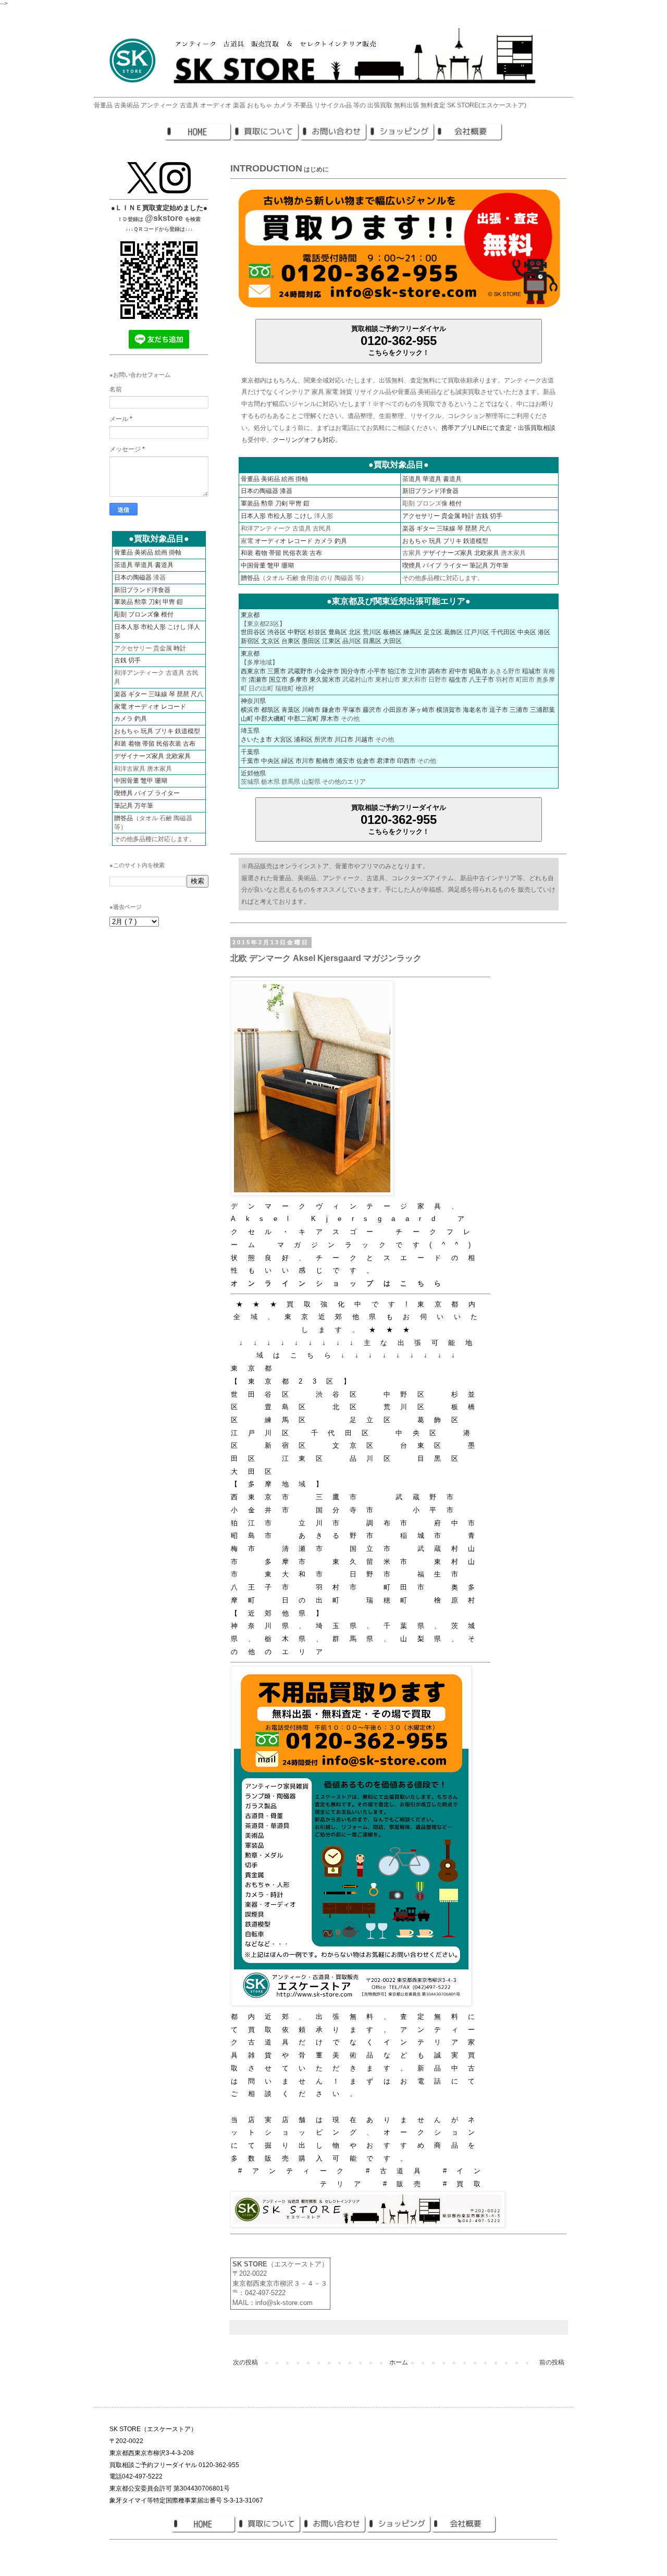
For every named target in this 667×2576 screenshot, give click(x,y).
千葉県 (250, 752)
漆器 (286, 491)
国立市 (278, 680)
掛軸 (302, 479)
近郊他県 (253, 773)
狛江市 (397, 671)
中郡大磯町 (270, 719)
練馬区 (413, 632)
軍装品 (250, 503)
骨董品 (250, 479)
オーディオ (270, 541)
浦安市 (345, 761)
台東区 (291, 641)
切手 (496, 516)
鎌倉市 (331, 710)
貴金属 (451, 516)
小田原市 (396, 710)
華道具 (432, 479)
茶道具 (412, 479)
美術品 (270, 479)
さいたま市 (256, 739)
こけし (303, 516)
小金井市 (327, 671)
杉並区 (317, 632)
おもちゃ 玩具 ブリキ (432, 541)
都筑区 (270, 710)
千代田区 (503, 632)
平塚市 (352, 710)
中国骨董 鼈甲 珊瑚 (267, 565)
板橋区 (392, 632)
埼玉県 (250, 731)
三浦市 (519, 710)
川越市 (364, 739)
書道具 (452, 479)
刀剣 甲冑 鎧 (292, 503)
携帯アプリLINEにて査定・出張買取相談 (498, 428)
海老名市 (475, 710)
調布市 (438, 671)
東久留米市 (325, 680)
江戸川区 (477, 632)
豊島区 (338, 632)
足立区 (433, 632)
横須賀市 (449, 710)
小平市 (377, 671)
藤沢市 (372, 710)
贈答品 (250, 578)
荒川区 (372, 632)
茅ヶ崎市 (422, 710)
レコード (300, 541)
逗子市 (499, 710)
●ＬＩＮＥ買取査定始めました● (159, 208)
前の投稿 (552, 2362)
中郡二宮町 (303, 719)
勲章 (267, 503)
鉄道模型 (476, 541)
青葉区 (291, 710)
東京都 (250, 615)
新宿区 (250, 641)
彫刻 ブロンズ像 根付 (144, 614)
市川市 (305, 761)
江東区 (331, 641)
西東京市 (253, 671)
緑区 (288, 761)
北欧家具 (487, 553)
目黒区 (372, 641)
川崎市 (311, 710)
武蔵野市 (300, 671)
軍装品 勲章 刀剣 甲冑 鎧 (149, 602)
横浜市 (250, 710)
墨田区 (311, 641)
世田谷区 (253, 632)
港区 (544, 632)
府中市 (458, 671)
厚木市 (330, 719)
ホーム (399, 2362)
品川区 (352, 641)
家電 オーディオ (137, 707)
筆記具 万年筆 (489, 565)
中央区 (527, 632)
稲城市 (532, 671)
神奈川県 (253, 701)
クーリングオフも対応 (304, 440)
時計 (468, 516)
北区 (355, 632)
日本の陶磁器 (260, 491)
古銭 (482, 516)
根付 (455, 503)
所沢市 (324, 739)
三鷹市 (277, 671)
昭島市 (478, 671)
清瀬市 (258, 680)
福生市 (458, 680)
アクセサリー (421, 516)
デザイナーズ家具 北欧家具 (152, 756)
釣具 (341, 541)
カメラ (324, 541)
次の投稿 (245, 2362)
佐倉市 (366, 761)
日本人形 (253, 516)
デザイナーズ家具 (448, 553)
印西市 (406, 761)
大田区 (392, 641)
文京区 (270, 641)
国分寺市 (353, 671)
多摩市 (299, 680)
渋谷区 (277, 632)
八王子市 (481, 680)
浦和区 (303, 739)
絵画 (288, 479)
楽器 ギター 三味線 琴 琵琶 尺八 (447, 528)
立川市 (417, 671)
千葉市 (250, 761)
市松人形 (280, 516)
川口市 (344, 739)
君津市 (386, 761)
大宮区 (283, 739)
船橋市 (325, 761)
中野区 (297, 632)
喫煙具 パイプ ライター (435, 565)
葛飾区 (453, 632)
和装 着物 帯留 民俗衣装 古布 (281, 553)
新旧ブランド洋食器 (430, 491)
